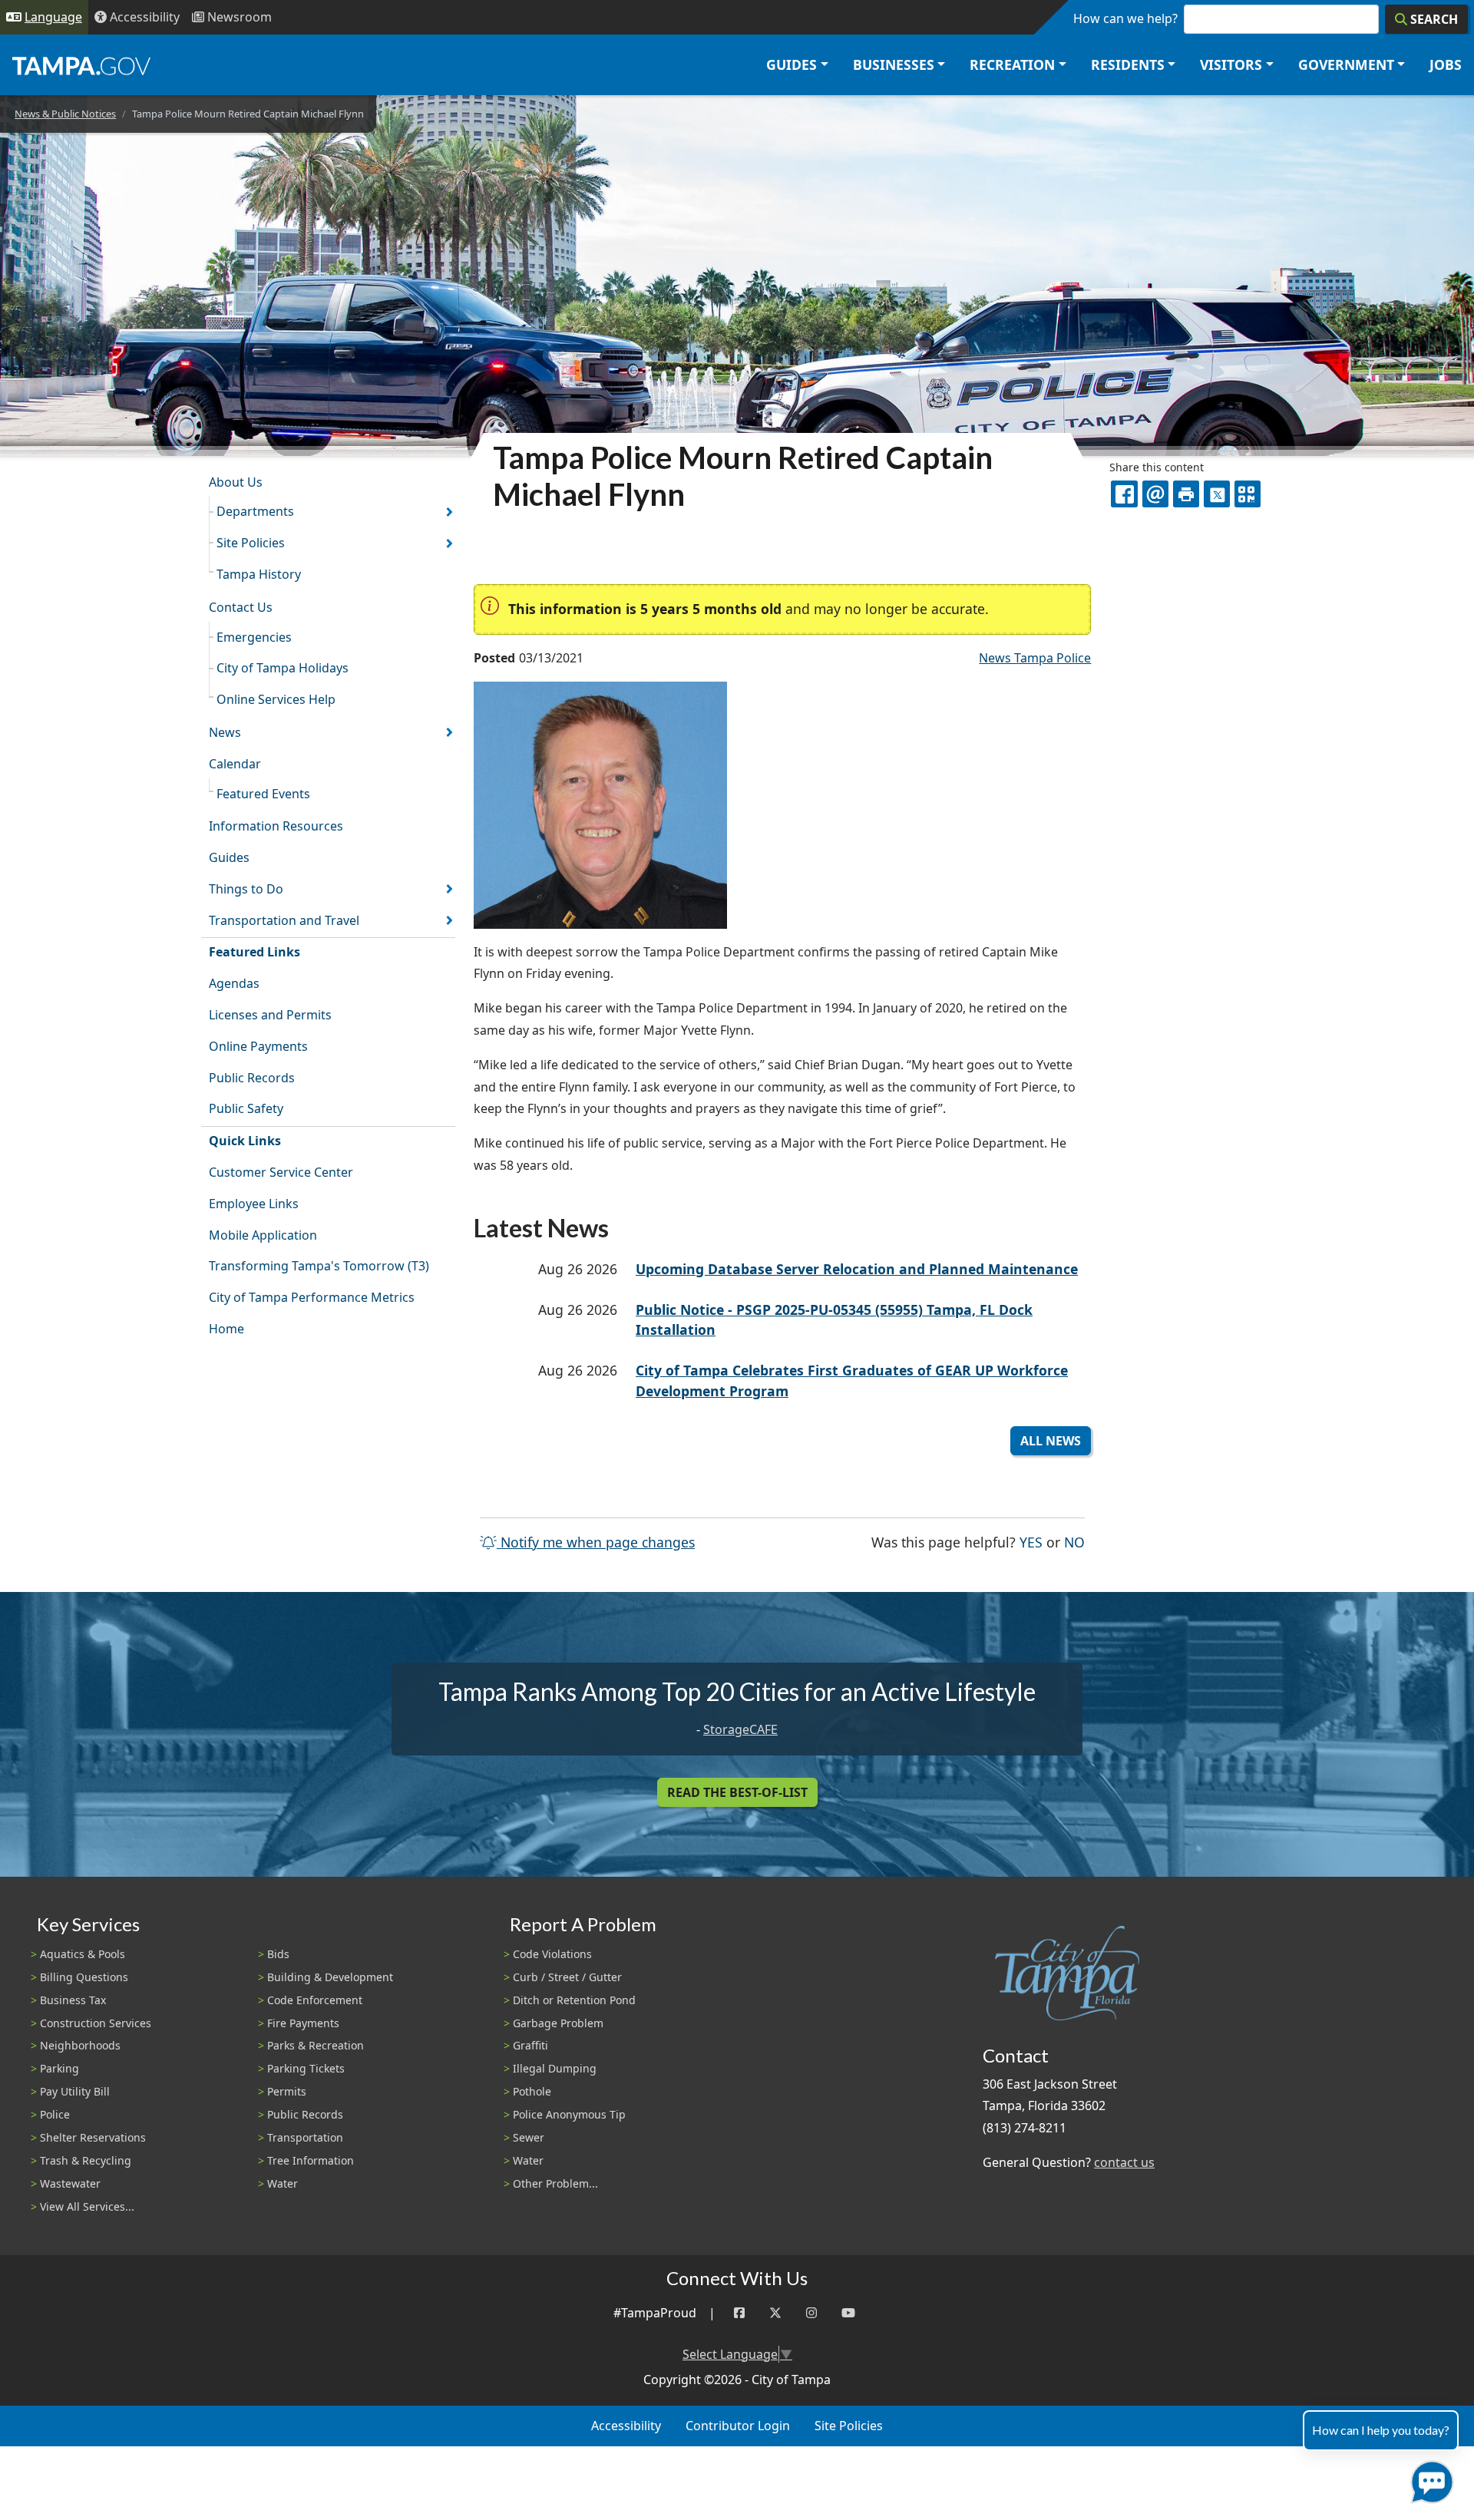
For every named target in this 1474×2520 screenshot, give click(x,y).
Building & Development (330, 1977)
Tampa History (259, 574)
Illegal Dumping (555, 2068)
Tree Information (311, 2160)
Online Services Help (276, 699)
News (225, 732)
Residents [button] (1128, 64)
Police (55, 2114)
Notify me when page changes (596, 1542)
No (1074, 1542)
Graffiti (530, 2045)
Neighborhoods (80, 2045)
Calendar (235, 764)
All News (1051, 1441)
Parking (59, 2068)
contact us (1124, 2162)
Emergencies (254, 637)
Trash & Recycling (86, 2160)
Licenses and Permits (270, 1015)
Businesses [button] (894, 64)
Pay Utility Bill (75, 2091)
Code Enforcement (315, 2000)
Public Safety (246, 1108)
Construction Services (96, 2023)
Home (226, 1329)
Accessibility (626, 2426)
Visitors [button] (1231, 64)
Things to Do (246, 889)
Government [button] (1346, 64)
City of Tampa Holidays (283, 668)
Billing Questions (84, 1977)
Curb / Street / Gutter (567, 1977)
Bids (278, 1954)
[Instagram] (811, 2313)
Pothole (532, 2091)
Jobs (1446, 64)
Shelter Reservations (93, 2137)
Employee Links (254, 1204)
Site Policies (251, 543)
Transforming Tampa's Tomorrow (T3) (319, 1266)
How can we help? (1125, 18)
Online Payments (258, 1046)
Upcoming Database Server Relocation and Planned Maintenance (857, 1269)
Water (283, 2183)
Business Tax (73, 2000)
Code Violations (552, 1954)
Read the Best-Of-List (737, 1792)
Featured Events (263, 794)
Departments (255, 511)
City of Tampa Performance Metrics (312, 1297)
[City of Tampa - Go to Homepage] (81, 65)
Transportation (305, 2137)
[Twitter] (775, 2313)
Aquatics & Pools (83, 1954)
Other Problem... (555, 2183)
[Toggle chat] (1429, 2479)
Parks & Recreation (316, 2045)
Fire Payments (303, 2023)
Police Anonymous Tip (569, 2114)
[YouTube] (848, 2313)
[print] (1186, 494)
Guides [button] (792, 64)
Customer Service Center (281, 1172)
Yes (1031, 1542)
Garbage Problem (558, 2023)
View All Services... (87, 2206)
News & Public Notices (65, 114)
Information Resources (276, 826)
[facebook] (1124, 494)
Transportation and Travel (284, 920)
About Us (236, 482)
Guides (229, 857)
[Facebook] (739, 2313)
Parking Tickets (306, 2068)
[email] (1155, 494)
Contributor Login (738, 2426)
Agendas (234, 983)
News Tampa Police (1035, 658)
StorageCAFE (740, 1729)
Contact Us (241, 607)
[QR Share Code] (1248, 494)
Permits (287, 2091)
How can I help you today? (1381, 2430)
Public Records (252, 1078)
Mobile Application (263, 1235)
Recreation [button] (1012, 64)
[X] (1217, 494)
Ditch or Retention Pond (574, 2000)
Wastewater (70, 2183)
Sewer (529, 2137)
